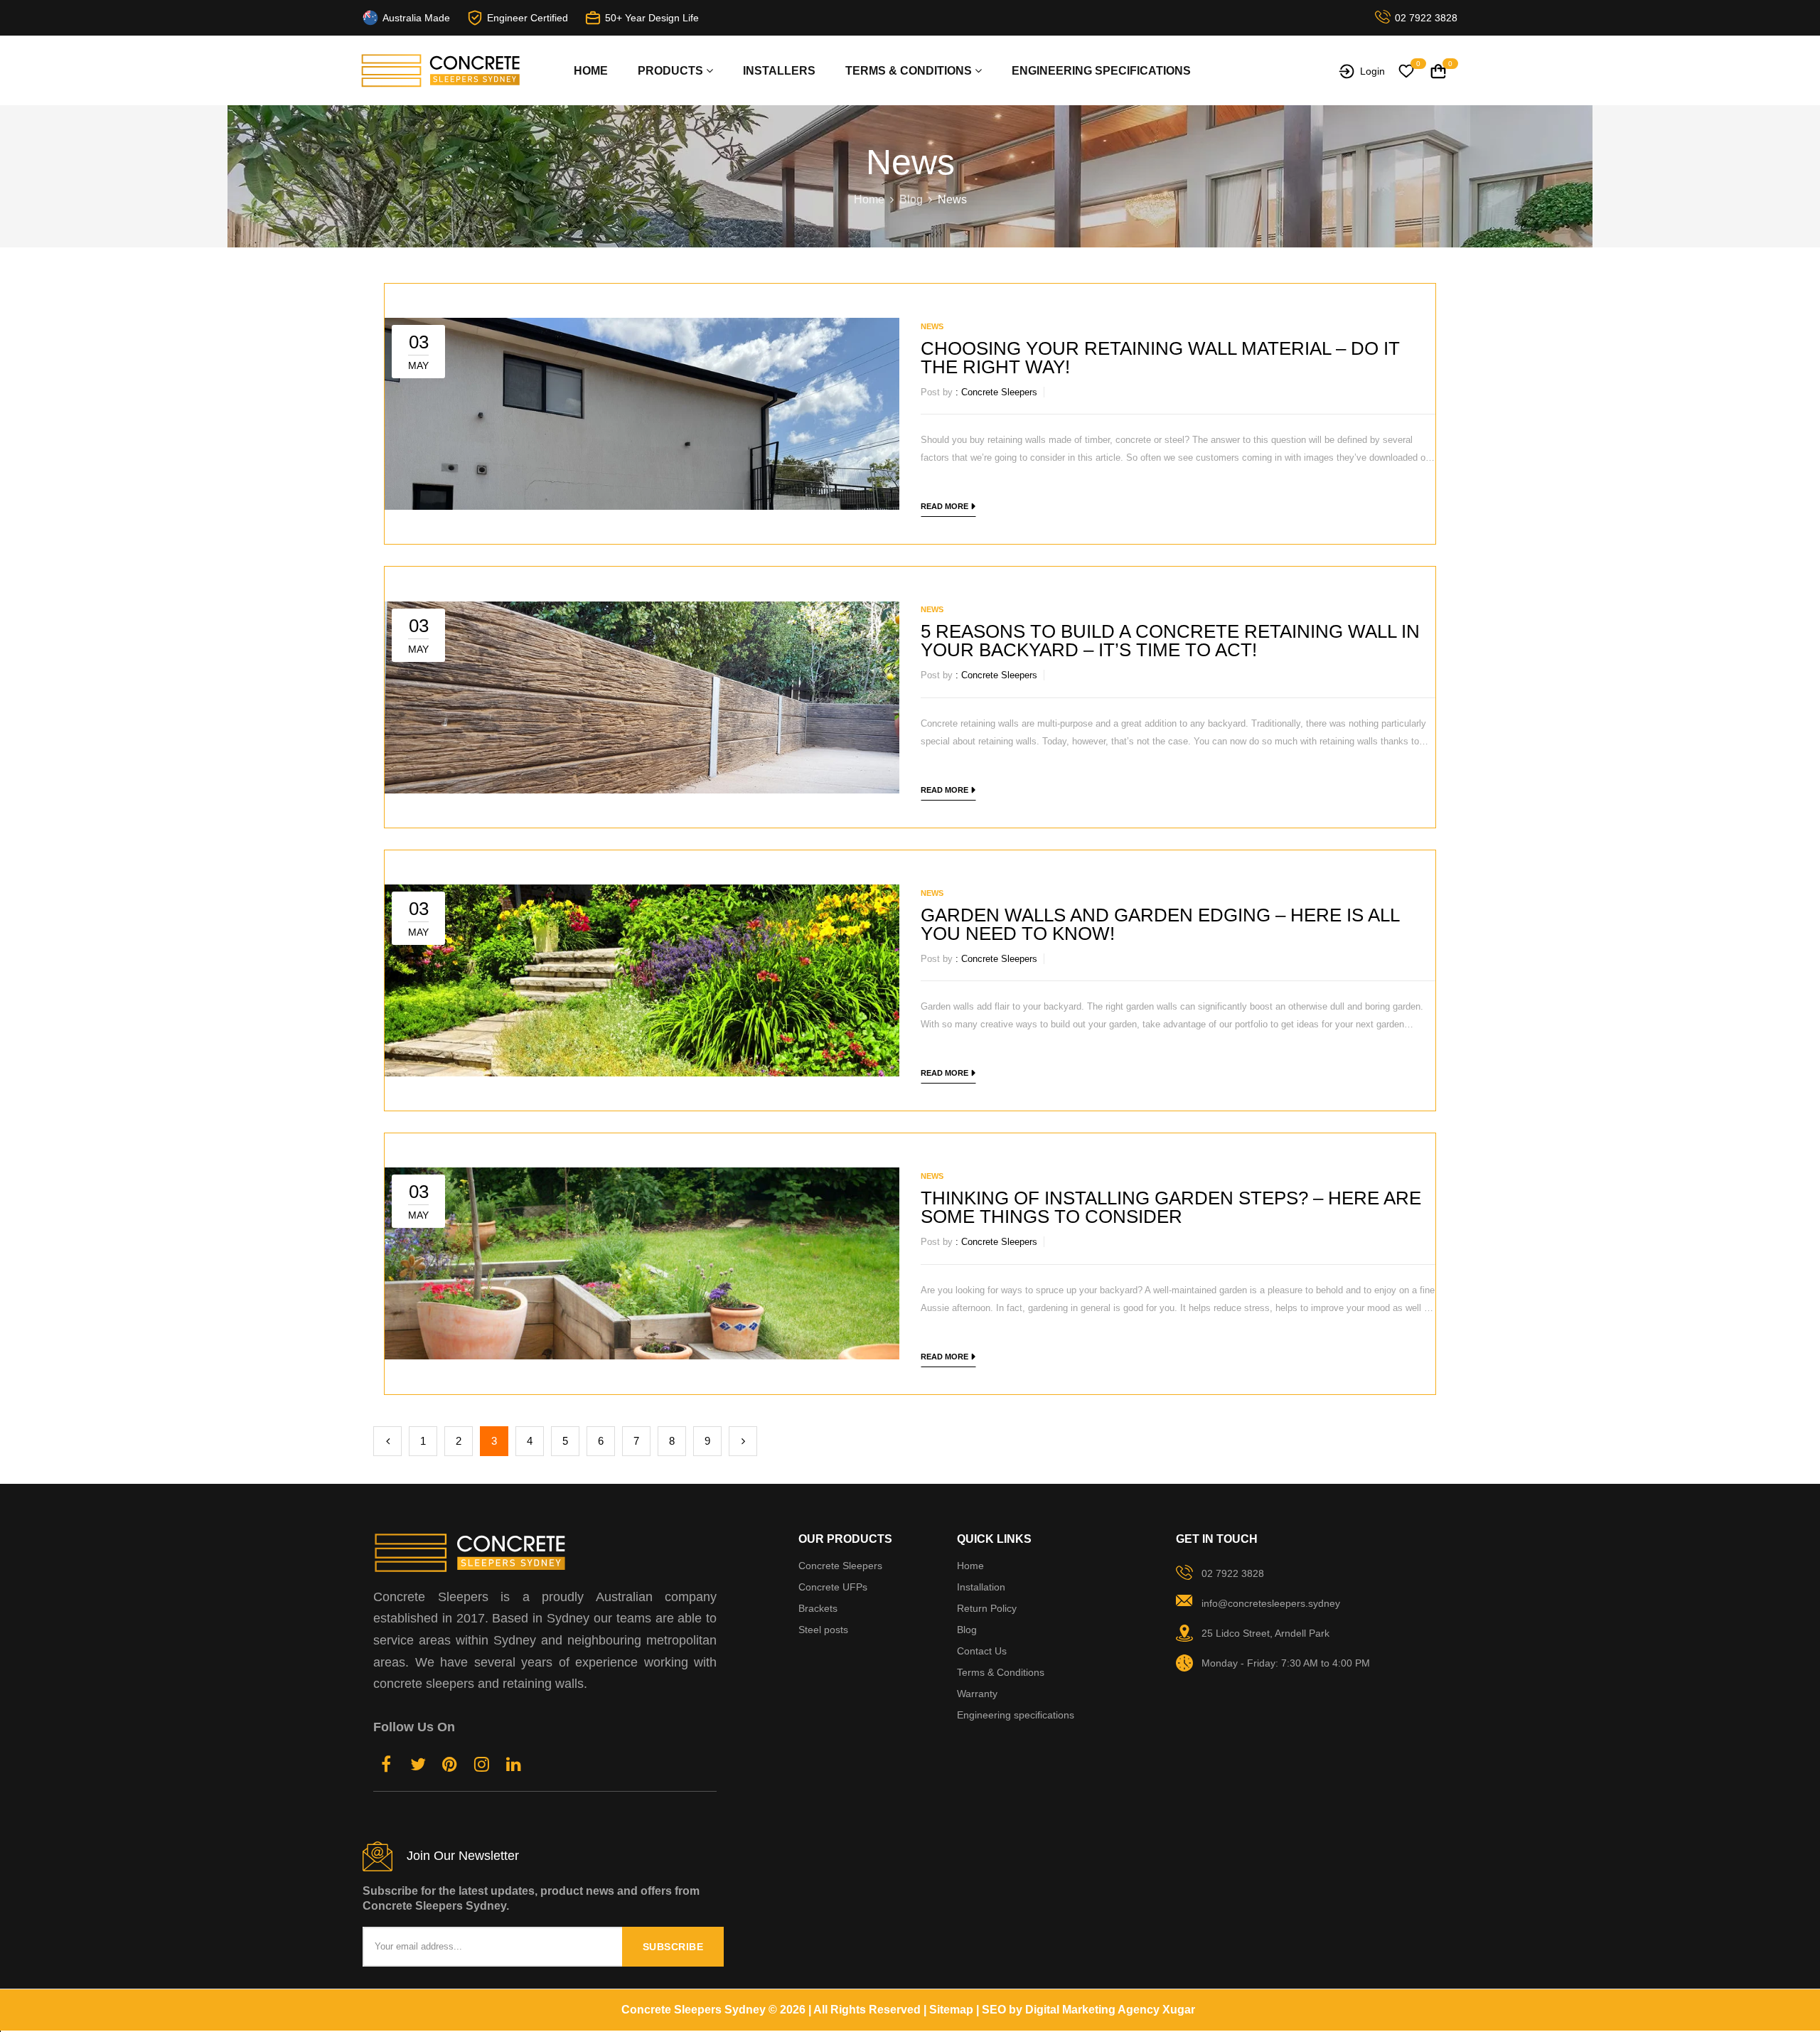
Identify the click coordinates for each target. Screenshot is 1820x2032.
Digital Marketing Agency (1092, 2010)
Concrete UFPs (833, 1587)
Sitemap (951, 2010)
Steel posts (823, 1630)
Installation (981, 1587)
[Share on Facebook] (386, 1766)
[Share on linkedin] (514, 1766)
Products (672, 71)
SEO (994, 2010)
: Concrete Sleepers (996, 392)
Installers (779, 71)
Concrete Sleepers (840, 1566)
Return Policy (987, 1608)
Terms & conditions (910, 71)
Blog (911, 199)
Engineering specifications (1101, 71)
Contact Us (982, 1651)
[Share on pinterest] (450, 1766)
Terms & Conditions (1001, 1672)
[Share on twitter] (418, 1766)
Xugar (1179, 2010)
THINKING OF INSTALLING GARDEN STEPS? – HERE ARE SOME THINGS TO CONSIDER (1171, 1207)
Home (591, 71)
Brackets (818, 1608)
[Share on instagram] (482, 1766)
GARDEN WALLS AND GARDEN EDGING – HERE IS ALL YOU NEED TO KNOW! (1160, 924)
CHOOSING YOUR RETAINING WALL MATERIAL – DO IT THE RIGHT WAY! (1160, 358)
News (932, 326)
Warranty (977, 1694)
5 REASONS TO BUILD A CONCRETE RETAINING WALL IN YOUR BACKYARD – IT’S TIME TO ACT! (1170, 641)
